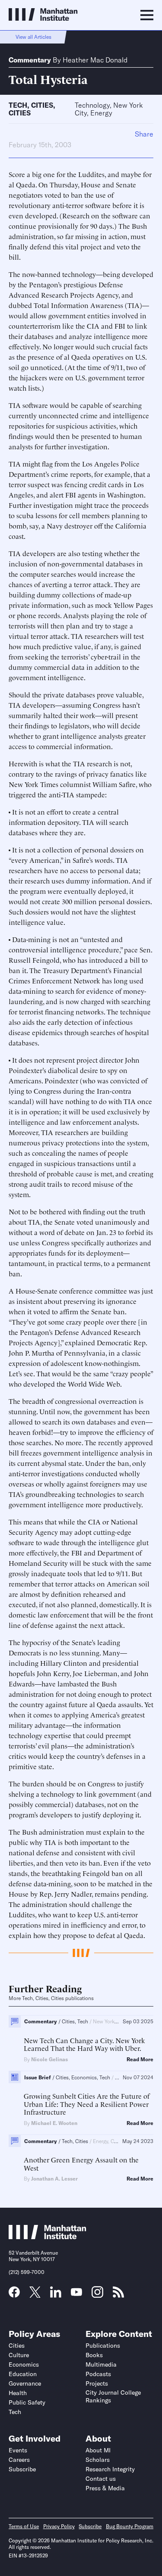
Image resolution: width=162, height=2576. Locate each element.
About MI (98, 2450)
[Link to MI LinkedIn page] (56, 2295)
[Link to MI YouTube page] (76, 2293)
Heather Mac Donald (95, 60)
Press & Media (105, 2488)
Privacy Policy (59, 2526)
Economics (24, 2364)
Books (94, 2355)
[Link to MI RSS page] (118, 2295)
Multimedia (101, 2364)
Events (18, 2450)
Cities (42, 105)
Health (18, 2393)
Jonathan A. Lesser (54, 2179)
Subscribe (22, 2469)
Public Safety (27, 2402)
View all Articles (33, 37)
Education (23, 2374)
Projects (97, 2383)
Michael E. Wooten (54, 2123)
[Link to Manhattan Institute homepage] (48, 2237)
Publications (103, 2346)
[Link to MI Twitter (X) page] (35, 2295)
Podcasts (98, 2374)
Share (144, 134)
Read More (140, 2060)
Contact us (101, 2479)
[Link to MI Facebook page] (14, 2295)
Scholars (98, 2460)
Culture (19, 2355)
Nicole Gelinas (49, 2059)
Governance (25, 2383)
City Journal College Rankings (113, 2396)
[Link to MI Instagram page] (97, 2295)
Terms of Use (24, 2526)
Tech (18, 105)
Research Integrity (110, 2469)
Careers (19, 2460)
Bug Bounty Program (130, 2526)
